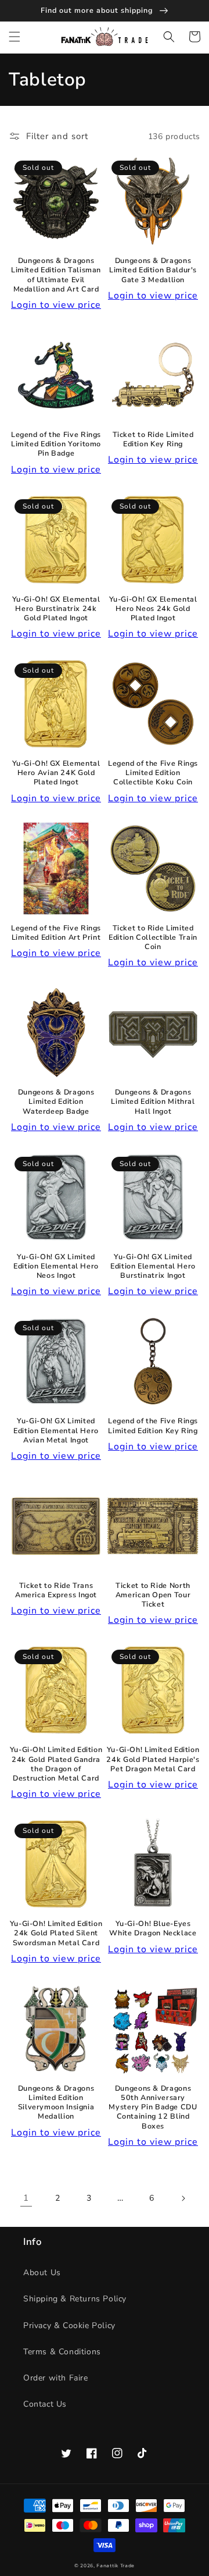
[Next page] (183, 2198)
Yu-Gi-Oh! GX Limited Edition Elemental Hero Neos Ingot (56, 1266)
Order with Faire (56, 2378)
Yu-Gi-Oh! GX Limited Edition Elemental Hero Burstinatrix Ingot (153, 1266)
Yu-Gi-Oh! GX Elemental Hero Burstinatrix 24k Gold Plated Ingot (56, 609)
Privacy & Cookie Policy (69, 2325)
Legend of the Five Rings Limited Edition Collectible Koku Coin (153, 773)
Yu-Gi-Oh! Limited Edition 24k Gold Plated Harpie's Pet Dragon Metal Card (153, 1759)
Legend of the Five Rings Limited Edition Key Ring (153, 1426)
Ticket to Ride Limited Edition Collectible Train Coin (153, 937)
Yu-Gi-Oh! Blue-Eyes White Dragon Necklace (153, 1928)
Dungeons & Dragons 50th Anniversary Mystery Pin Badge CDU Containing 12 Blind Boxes (153, 2107)
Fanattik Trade (116, 2566)
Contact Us (45, 2404)
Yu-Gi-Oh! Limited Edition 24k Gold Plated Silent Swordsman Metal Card (56, 1933)
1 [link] (26, 2198)
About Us (42, 2273)
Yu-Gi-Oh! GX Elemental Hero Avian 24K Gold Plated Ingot (56, 773)
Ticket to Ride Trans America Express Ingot (56, 1590)
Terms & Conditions (62, 2352)
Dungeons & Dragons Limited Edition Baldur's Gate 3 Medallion (153, 270)
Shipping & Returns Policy (75, 2299)
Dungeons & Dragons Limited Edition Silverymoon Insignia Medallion (56, 2103)
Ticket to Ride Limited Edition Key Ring (153, 439)
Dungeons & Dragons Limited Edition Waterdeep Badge (56, 1102)
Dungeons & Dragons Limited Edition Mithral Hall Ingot (153, 1102)
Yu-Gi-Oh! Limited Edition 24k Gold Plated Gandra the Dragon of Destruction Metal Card (56, 1764)
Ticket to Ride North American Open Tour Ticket (153, 1595)
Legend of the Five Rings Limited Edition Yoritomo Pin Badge (56, 444)
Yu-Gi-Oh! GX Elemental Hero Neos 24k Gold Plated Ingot (153, 609)
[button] (15, 37)
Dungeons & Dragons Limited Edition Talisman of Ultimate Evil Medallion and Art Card (56, 275)
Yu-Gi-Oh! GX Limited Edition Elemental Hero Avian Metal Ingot (56, 1430)
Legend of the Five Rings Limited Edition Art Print (56, 933)
